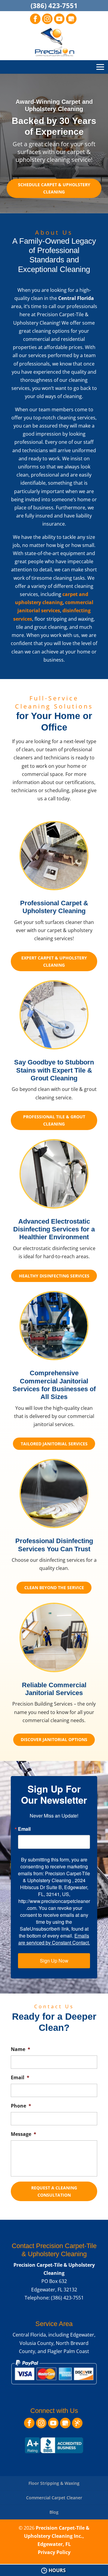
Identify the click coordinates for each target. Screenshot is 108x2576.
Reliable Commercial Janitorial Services (54, 1689)
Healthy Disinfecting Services (54, 1276)
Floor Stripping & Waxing (54, 2483)
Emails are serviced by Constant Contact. (54, 1939)
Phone (21, 2106)
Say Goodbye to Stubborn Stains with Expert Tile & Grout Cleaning (54, 1070)
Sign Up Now (54, 1961)
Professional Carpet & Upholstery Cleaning (54, 907)
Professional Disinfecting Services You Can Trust (54, 1545)
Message (24, 2134)
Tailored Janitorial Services (54, 1444)
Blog (54, 2512)
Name (21, 2049)
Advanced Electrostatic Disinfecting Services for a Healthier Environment (54, 1229)
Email (24, 1829)
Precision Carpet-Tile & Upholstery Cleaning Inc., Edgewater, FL (57, 2536)
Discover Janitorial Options (54, 1739)
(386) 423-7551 (54, 5)
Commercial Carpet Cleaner (54, 2498)
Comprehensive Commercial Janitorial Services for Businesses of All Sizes (54, 1385)
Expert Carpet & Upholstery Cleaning (54, 961)
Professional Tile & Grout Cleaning (54, 1120)
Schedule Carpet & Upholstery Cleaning (54, 188)
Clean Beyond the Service (54, 1588)
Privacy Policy (54, 2552)
